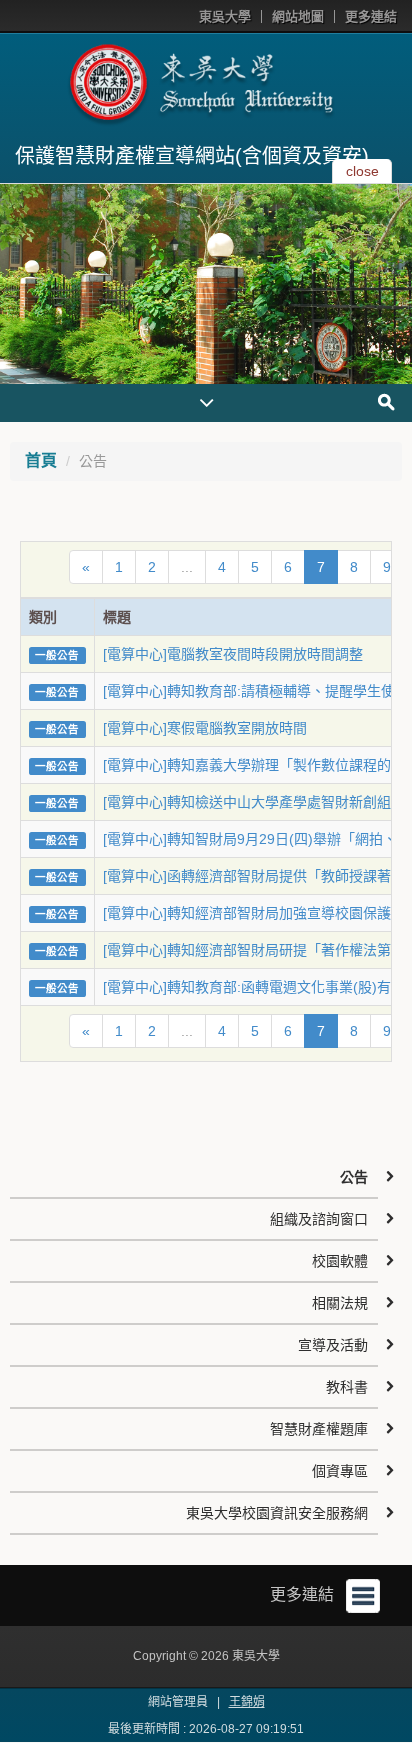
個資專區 (340, 1471)
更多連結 (371, 16)
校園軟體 (340, 1261)
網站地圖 (298, 16)
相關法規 (340, 1303)
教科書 (347, 1387)
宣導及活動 (333, 1345)
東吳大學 (225, 16)
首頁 (41, 460)
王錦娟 (247, 1702)
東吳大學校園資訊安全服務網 (277, 1513)
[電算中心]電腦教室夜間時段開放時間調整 (233, 654)
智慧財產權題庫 (319, 1429)
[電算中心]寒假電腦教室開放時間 (205, 728)
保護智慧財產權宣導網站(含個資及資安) (192, 156)
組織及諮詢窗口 (319, 1219)
